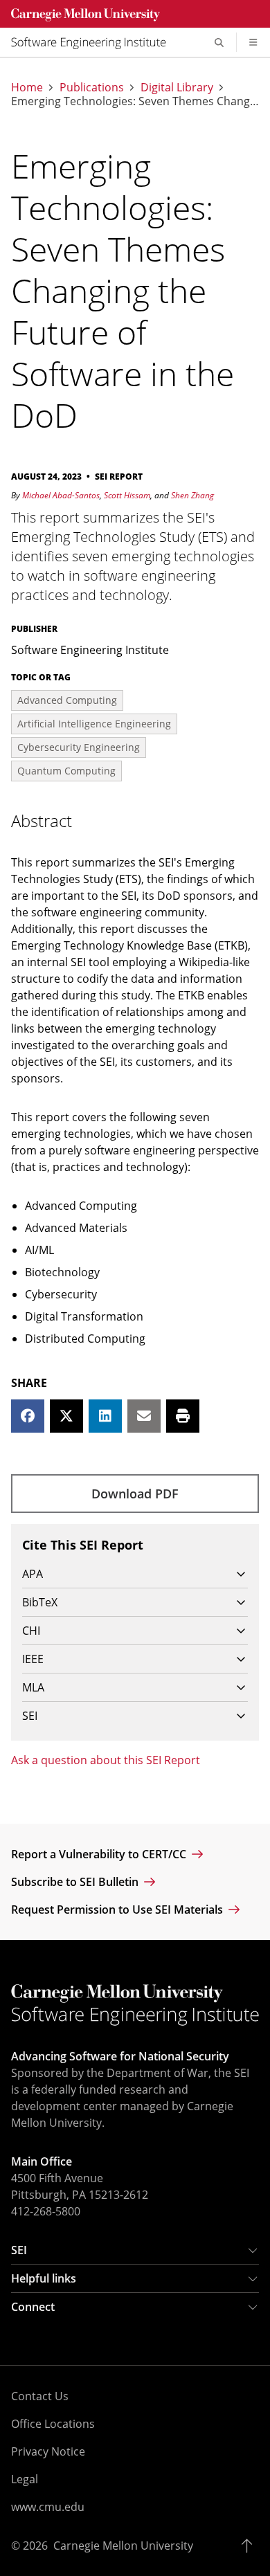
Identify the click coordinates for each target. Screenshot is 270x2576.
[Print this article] (183, 1416)
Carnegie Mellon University (123, 2546)
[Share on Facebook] (28, 1416)
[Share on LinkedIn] (105, 1416)
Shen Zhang (192, 495)
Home (27, 87)
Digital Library (177, 87)
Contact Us (40, 2396)
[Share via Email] (144, 1416)
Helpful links (44, 2278)
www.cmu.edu (48, 2507)
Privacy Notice (48, 2451)
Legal (25, 2479)
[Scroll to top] (250, 2546)
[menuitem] (94, 42)
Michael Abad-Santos (61, 495)
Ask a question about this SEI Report (106, 1760)
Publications (92, 87)
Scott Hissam (127, 495)
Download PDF (135, 1494)
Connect (33, 2307)
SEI (19, 2250)
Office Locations (53, 2424)
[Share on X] (66, 1416)
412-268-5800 (46, 2211)
